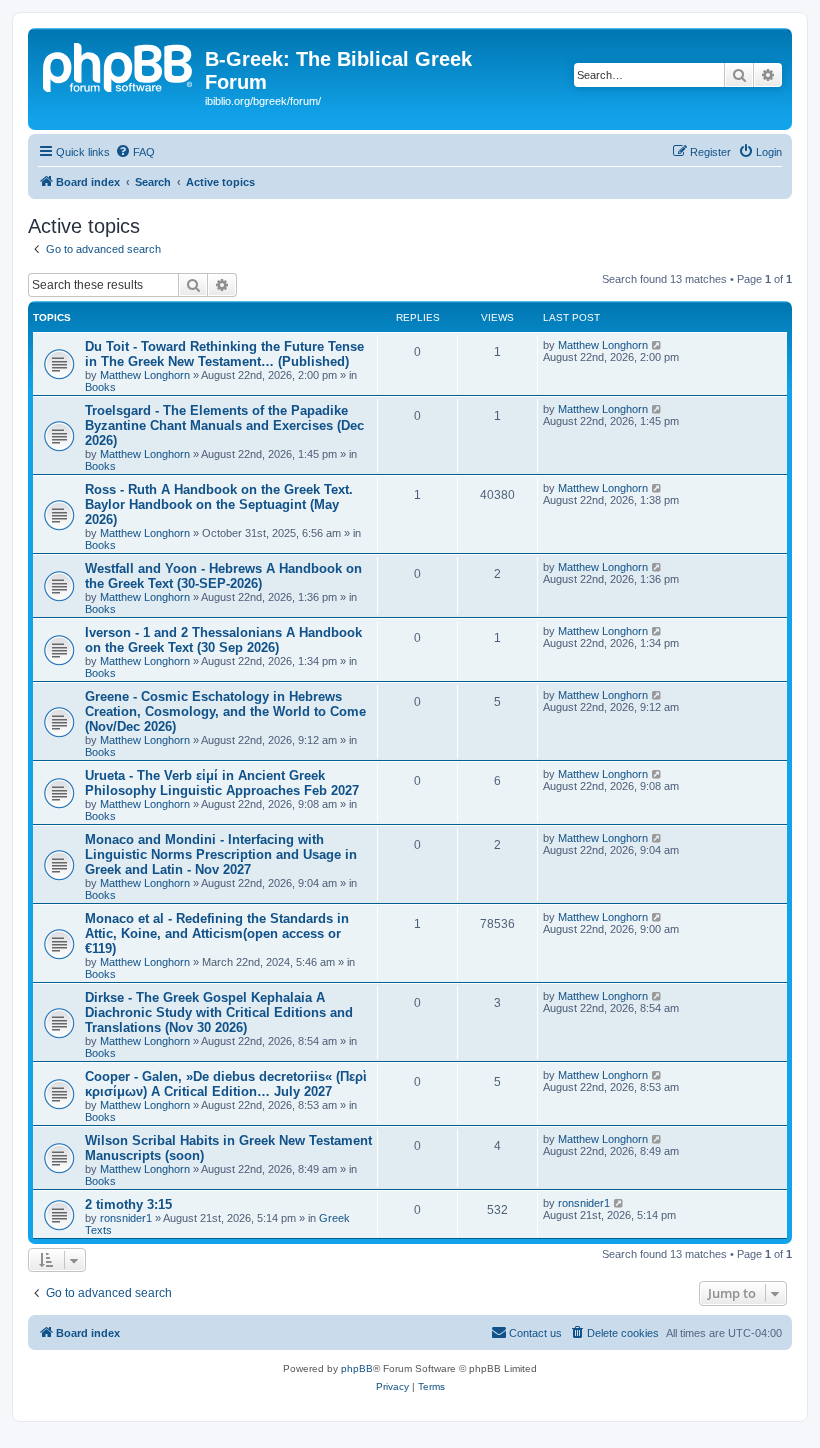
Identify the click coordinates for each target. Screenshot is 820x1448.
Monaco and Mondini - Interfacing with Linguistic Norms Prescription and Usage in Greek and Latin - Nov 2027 (221, 854)
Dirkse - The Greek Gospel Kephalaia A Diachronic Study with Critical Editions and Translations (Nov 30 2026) (219, 1012)
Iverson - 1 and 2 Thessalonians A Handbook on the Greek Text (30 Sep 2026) (223, 640)
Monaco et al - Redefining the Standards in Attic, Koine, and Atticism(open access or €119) (217, 933)
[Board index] (119, 65)
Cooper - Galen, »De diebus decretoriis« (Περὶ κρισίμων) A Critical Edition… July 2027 (226, 1084)
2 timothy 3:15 (128, 1204)
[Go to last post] (657, 345)
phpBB (357, 1368)
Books (100, 387)
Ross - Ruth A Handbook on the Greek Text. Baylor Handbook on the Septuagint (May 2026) (219, 504)
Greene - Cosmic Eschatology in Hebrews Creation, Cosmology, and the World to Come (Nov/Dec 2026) (225, 711)
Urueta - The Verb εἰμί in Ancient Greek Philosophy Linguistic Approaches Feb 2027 (222, 783)
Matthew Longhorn (145, 375)
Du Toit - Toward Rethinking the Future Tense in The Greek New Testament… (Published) (224, 354)
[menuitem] (135, 152)
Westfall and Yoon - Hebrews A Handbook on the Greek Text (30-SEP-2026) (223, 576)
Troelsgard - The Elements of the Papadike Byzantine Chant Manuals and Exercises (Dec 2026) (224, 425)
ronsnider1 (126, 1218)
